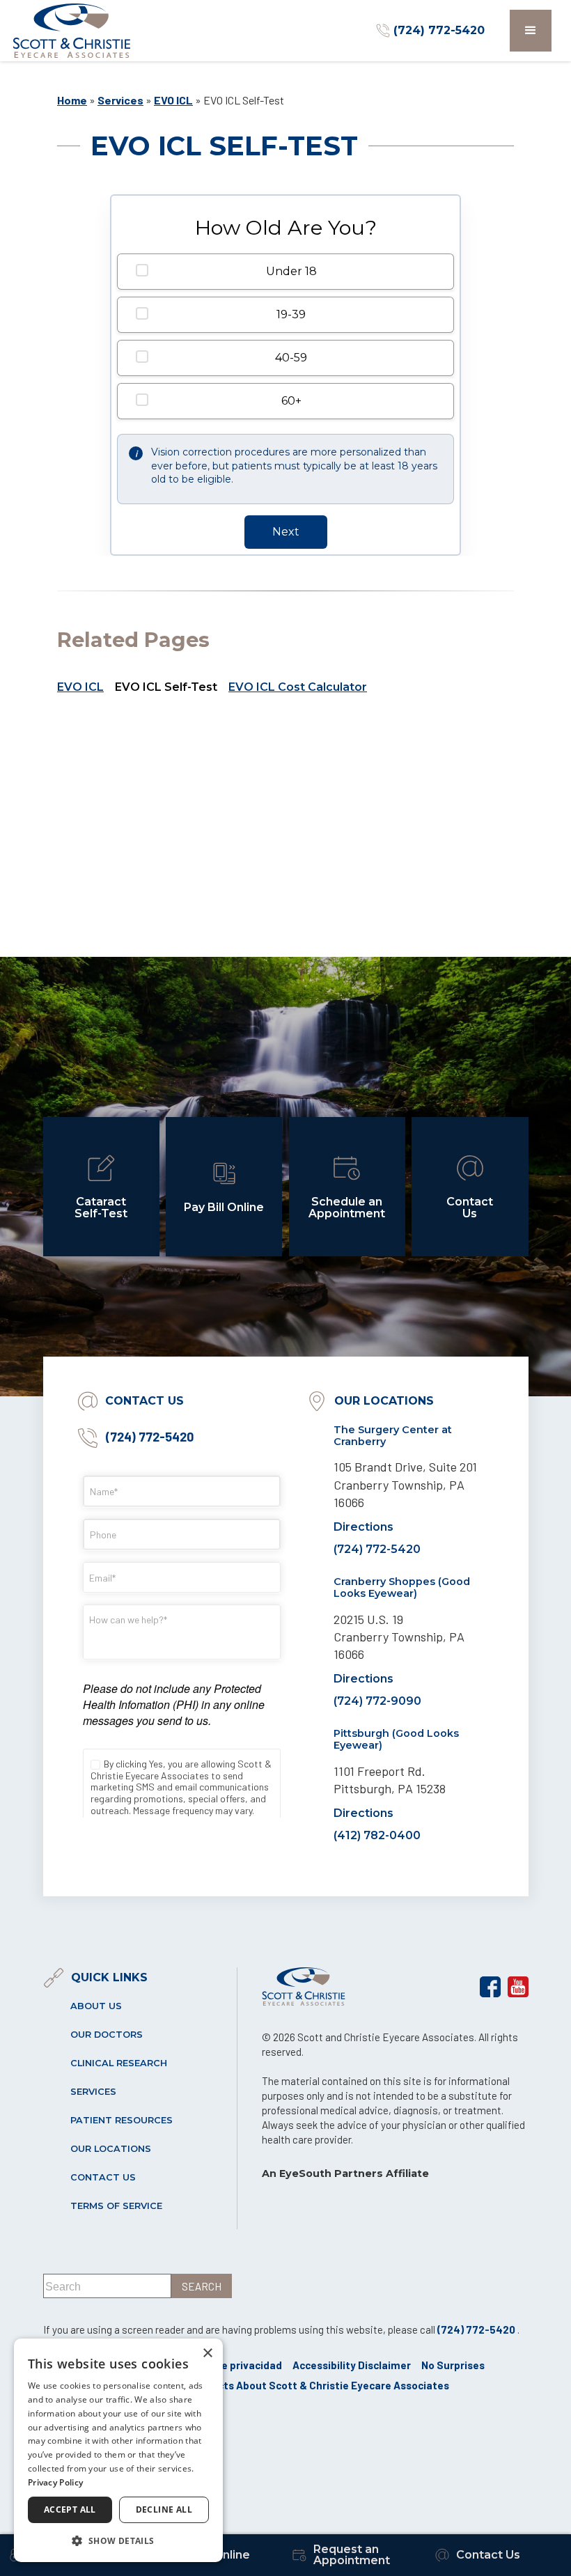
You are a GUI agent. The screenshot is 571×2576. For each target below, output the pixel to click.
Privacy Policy (55, 2482)
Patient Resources (122, 2120)
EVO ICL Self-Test (166, 687)
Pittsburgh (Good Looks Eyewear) (396, 1739)
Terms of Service (116, 2206)
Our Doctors (107, 2035)
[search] (202, 2286)
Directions (363, 1527)
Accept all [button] (70, 2509)
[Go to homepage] (72, 31)
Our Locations (111, 2149)
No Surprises (453, 2365)
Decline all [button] (164, 2509)
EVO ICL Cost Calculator (298, 687)
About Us (96, 2006)
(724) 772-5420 (148, 1437)
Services (120, 100)
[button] (531, 31)
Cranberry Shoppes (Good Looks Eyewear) (402, 1587)
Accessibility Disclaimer (352, 2365)
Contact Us (103, 2177)
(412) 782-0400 (377, 1835)
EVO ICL (173, 100)
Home (72, 100)
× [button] (207, 2353)
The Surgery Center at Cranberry (393, 1436)
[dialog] (118, 2450)
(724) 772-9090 (377, 1701)
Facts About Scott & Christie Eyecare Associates (328, 2385)
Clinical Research (119, 2063)
